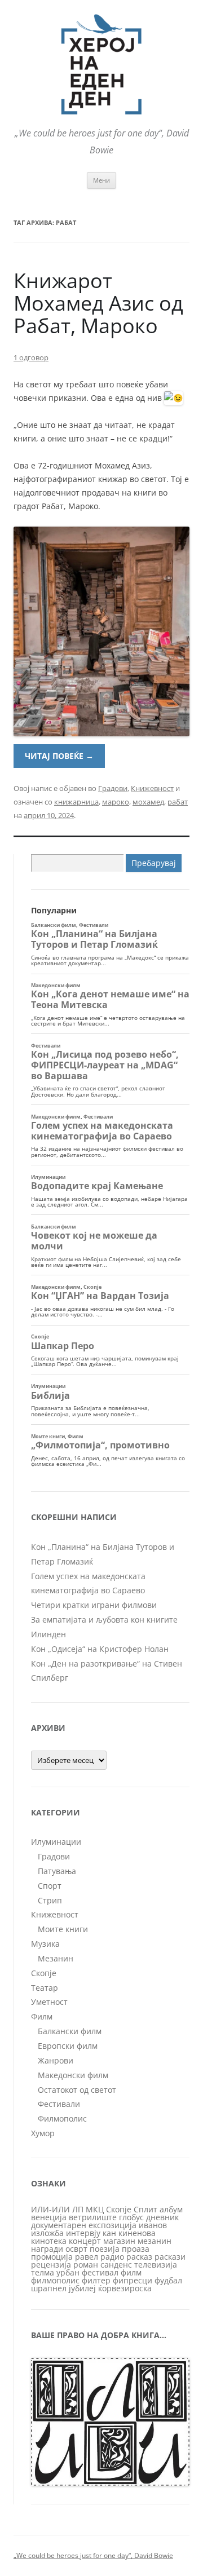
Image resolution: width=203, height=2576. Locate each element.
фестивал (100, 2272)
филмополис (55, 2280)
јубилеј (82, 2288)
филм (131, 2272)
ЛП (78, 2209)
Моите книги (63, 1929)
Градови (113, 788)
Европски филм (68, 2046)
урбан (68, 2272)
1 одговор (31, 357)
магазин (119, 2241)
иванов (153, 2225)
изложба (47, 2233)
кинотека (49, 2241)
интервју (83, 2233)
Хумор (43, 2133)
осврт (76, 2249)
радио (112, 2257)
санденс (116, 2265)
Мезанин (56, 1958)
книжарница (76, 802)
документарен (59, 2225)
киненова (137, 2233)
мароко (116, 802)
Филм (42, 2016)
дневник (162, 2217)
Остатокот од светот (77, 2090)
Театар (45, 1988)
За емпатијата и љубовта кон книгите (104, 1620)
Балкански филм (70, 2031)
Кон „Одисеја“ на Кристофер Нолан (100, 1649)
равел (87, 2257)
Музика (45, 1944)
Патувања (57, 1871)
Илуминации (56, 1842)
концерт (85, 2241)
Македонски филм (73, 2075)
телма (43, 2272)
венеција (49, 2217)
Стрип (50, 1900)
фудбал (168, 2280)
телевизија (156, 2265)
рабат (178, 802)
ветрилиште (93, 2217)
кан (109, 2233)
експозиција (112, 2225)
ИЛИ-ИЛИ (50, 2209)
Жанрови (56, 2060)
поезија (105, 2249)
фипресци (133, 2280)
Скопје (44, 1973)
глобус (131, 2217)
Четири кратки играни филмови (94, 1605)
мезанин (155, 2241)
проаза (136, 2249)
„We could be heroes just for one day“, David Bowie (93, 2555)
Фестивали (59, 2104)
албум (171, 2209)
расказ (139, 2257)
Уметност (49, 2002)
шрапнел (49, 2288)
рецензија (51, 2265)
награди (47, 2249)
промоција (52, 2257)
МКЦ (95, 2209)
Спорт (50, 1886)
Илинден (48, 1634)
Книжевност (152, 788)
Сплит (145, 2209)
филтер (96, 2280)
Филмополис (62, 2118)
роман (86, 2265)
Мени (101, 180)
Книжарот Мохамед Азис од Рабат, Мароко (98, 303)
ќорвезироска (125, 2288)
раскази (170, 2257)
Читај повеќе (59, 756)
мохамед (148, 802)
